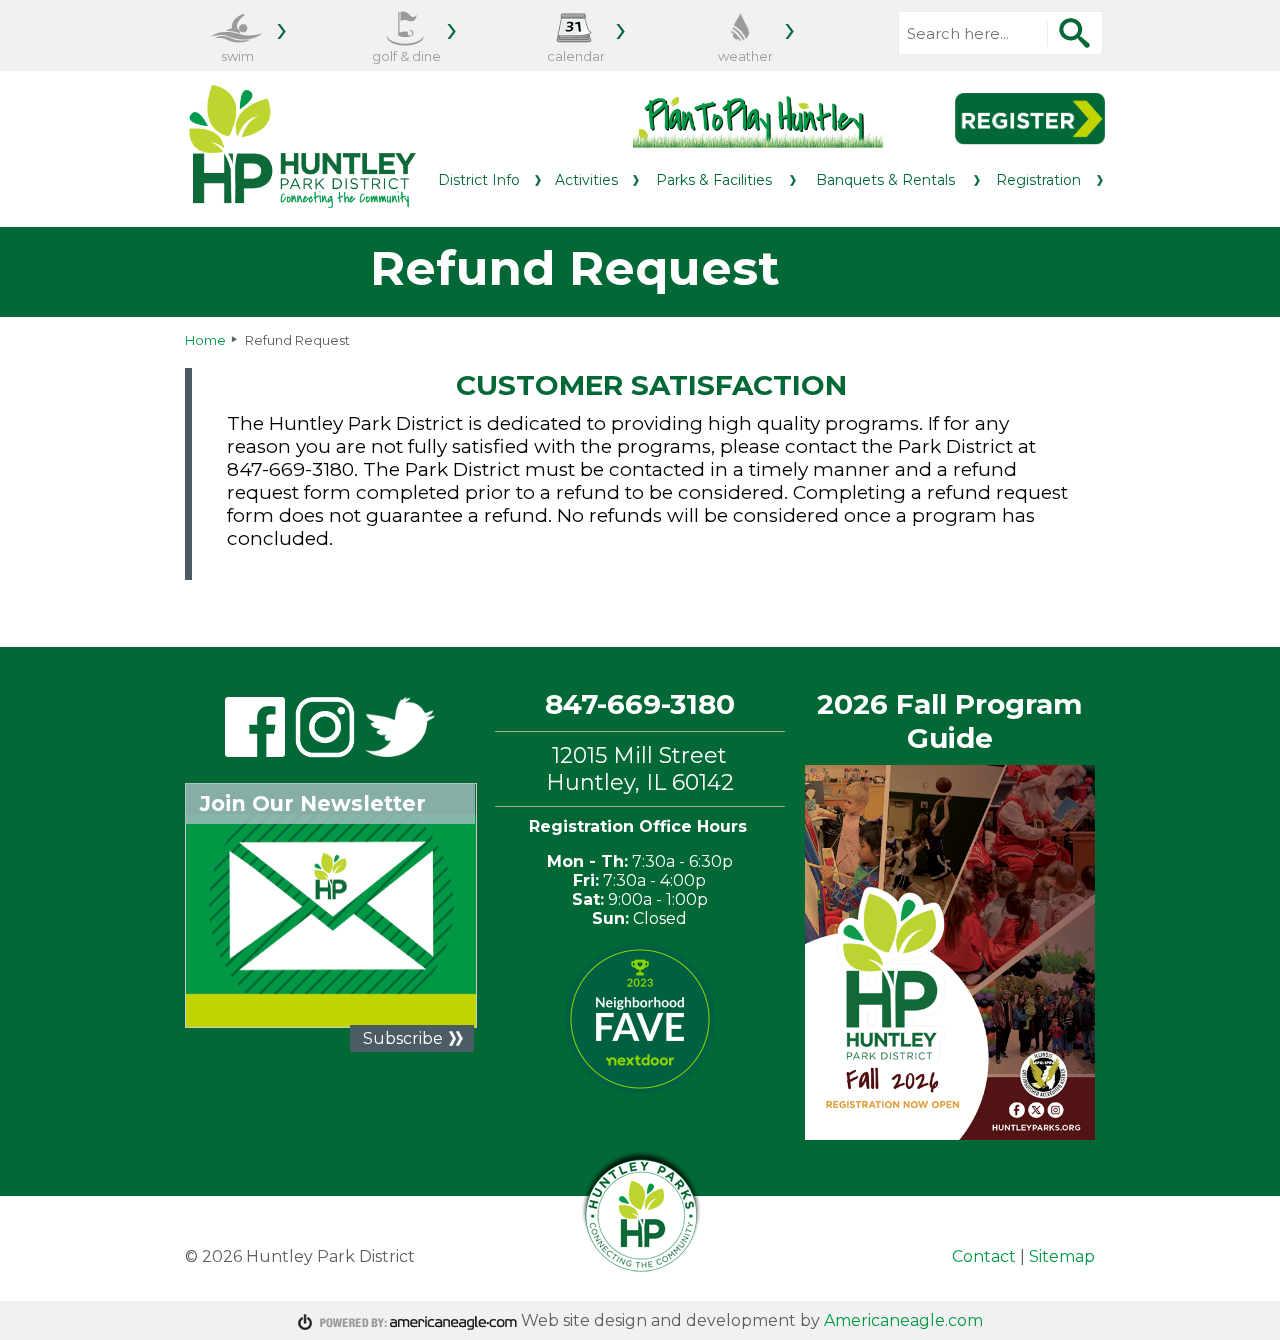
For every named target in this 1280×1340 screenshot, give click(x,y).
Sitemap (1062, 1256)
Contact (984, 1256)
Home (205, 340)
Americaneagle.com (903, 1320)
